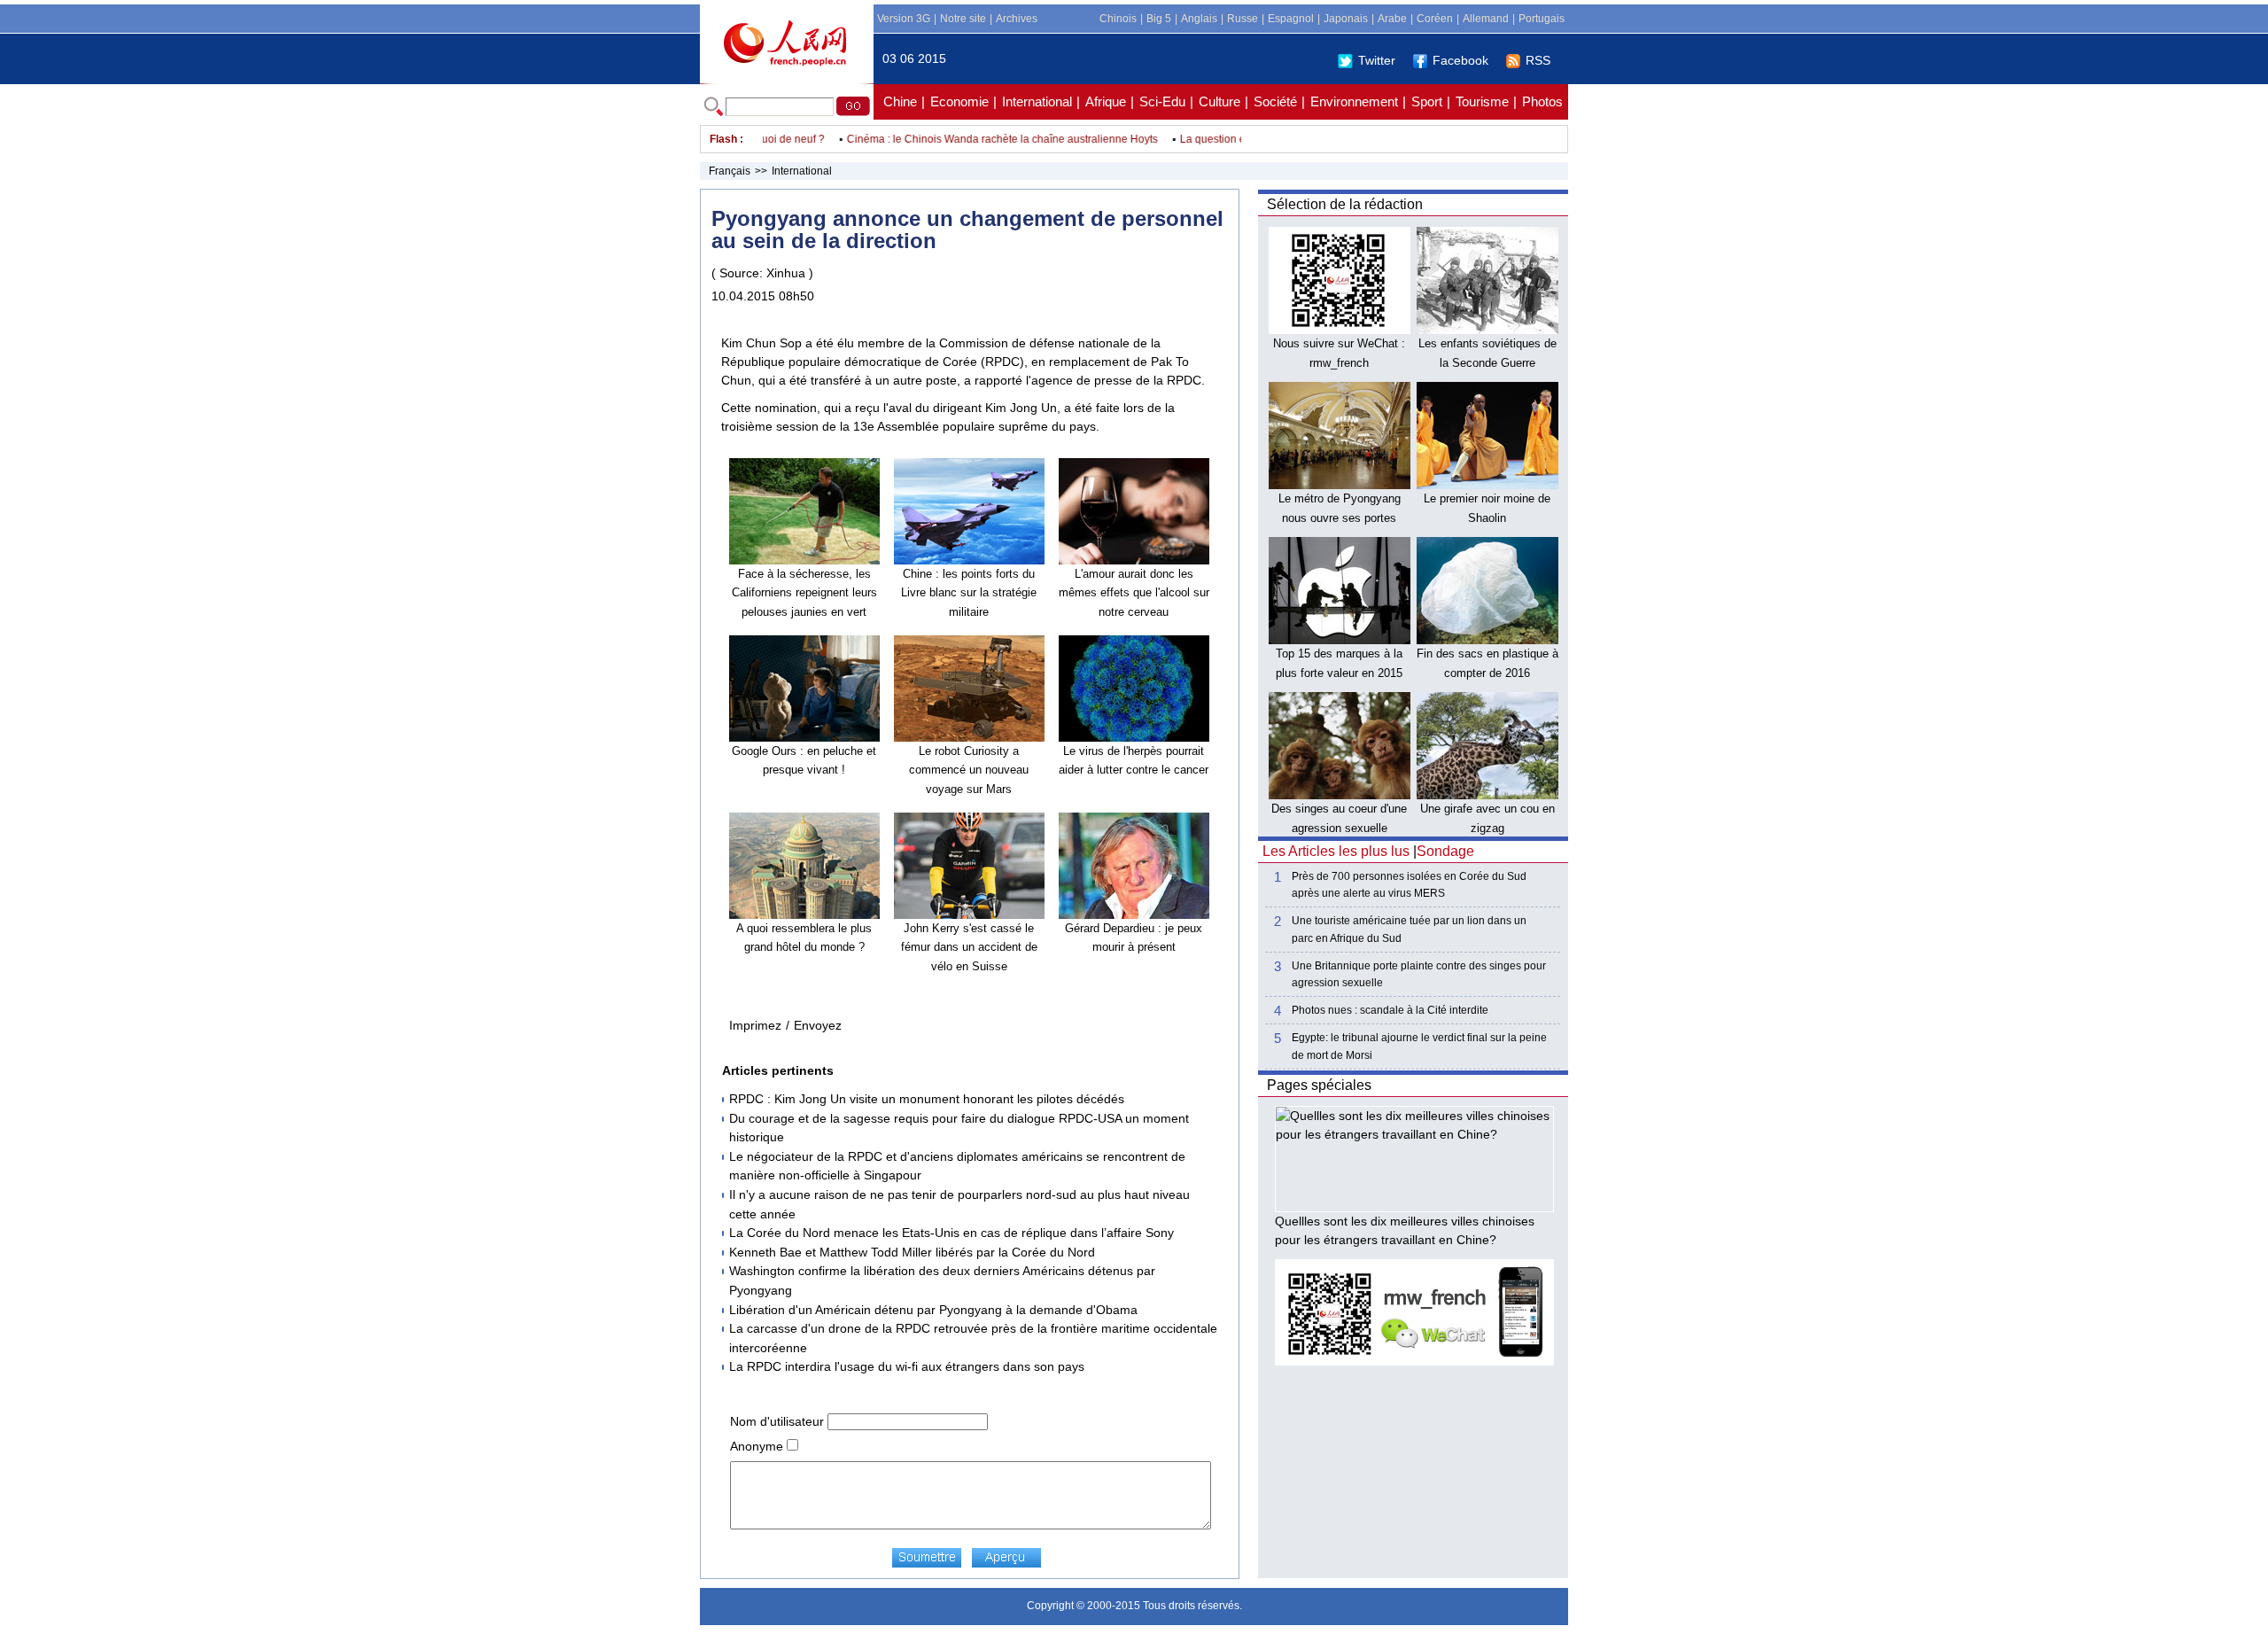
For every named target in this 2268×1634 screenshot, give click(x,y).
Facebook (1460, 60)
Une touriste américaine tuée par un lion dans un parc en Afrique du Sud (1409, 929)
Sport (1427, 101)
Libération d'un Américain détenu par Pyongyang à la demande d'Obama (933, 1310)
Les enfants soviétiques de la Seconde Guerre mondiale (1487, 362)
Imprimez (755, 1025)
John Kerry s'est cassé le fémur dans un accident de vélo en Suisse (969, 947)
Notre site (963, 19)
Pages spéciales (1319, 1085)
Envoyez (818, 1025)
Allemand (1486, 19)
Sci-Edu (1162, 101)
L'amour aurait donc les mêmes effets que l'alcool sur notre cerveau (1134, 593)
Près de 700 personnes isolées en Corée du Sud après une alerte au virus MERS (1409, 885)
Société (1275, 101)
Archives (1017, 19)
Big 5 (1159, 19)
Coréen (1435, 19)
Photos (1542, 101)
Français (730, 171)
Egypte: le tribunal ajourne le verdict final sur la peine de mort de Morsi (1419, 1046)
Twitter (1377, 60)
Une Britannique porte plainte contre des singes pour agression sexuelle (1419, 974)
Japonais (1346, 19)
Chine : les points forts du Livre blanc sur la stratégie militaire (969, 593)
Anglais (1199, 19)
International (1037, 101)
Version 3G (904, 19)
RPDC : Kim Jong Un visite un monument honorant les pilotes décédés (927, 1099)
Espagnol (1291, 19)
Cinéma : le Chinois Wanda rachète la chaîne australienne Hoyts (972, 139)
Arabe (1392, 19)
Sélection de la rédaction (1345, 204)
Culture (1219, 101)
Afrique (1106, 101)
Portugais (1542, 19)
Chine (900, 101)
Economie (959, 101)
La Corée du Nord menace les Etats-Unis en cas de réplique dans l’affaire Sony (951, 1233)
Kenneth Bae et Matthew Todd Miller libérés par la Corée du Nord (912, 1252)
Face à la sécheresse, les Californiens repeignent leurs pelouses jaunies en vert (804, 593)
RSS (1538, 60)
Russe (1243, 19)
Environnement (1354, 101)
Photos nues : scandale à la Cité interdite (1390, 1010)
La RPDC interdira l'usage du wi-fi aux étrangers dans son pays (907, 1366)
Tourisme (1482, 101)
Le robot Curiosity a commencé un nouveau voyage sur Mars (969, 770)
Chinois (1118, 19)
